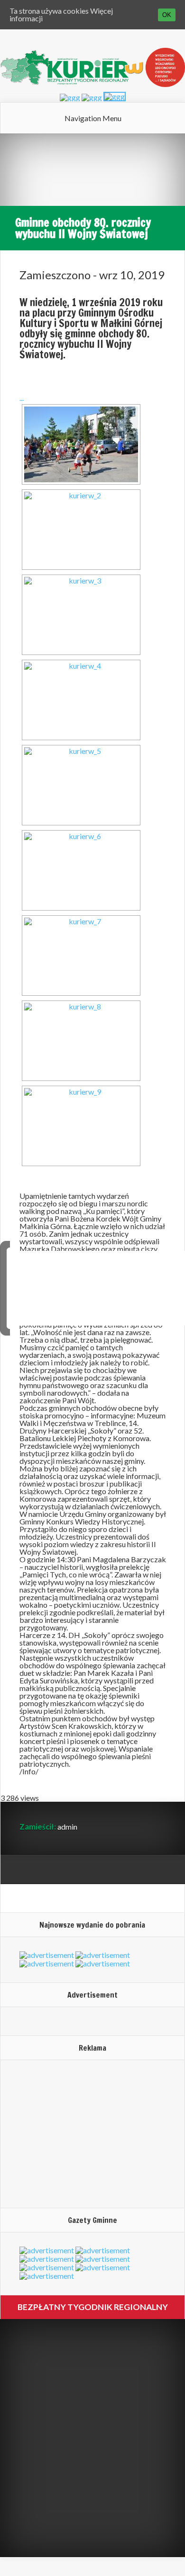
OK (167, 15)
